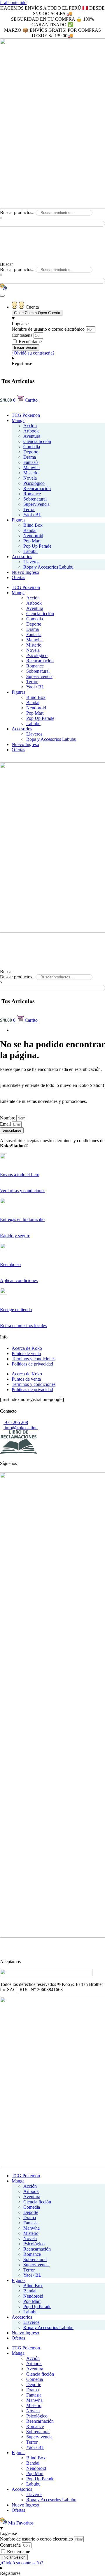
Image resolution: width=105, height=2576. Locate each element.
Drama (30, 457)
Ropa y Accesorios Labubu (48, 567)
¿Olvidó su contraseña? (33, 353)
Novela (30, 478)
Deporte (31, 452)
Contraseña (22, 335)
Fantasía (31, 462)
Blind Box (33, 525)
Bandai (30, 530)
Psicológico (34, 483)
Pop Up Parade (37, 546)
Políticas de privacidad (32, 1364)
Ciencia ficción (37, 441)
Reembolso (10, 1264)
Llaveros (31, 562)
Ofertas (18, 577)
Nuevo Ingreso (25, 572)
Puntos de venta (26, 1353)
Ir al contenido (13, 2)
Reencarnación (37, 488)
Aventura (32, 436)
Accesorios (22, 557)
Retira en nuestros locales (23, 1326)
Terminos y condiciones (34, 1359)
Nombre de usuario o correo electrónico (48, 329)
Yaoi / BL (32, 515)
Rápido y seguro (15, 1236)
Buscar (6, 264)
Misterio (31, 473)
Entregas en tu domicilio (22, 1219)
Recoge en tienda (16, 1310)
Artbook (31, 431)
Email (6, 1124)
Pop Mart (32, 541)
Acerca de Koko (27, 1348)
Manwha (32, 468)
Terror (29, 509)
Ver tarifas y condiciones (23, 1191)
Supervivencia (36, 504)
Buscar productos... (18, 212)
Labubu (30, 551)
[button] (52, 230)
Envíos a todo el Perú (20, 1175)
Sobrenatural (35, 499)
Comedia (32, 447)
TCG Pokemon (26, 415)
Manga (18, 420)
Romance (32, 494)
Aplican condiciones (19, 1280)
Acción (30, 426)
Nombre (8, 1118)
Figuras (19, 520)
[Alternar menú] (2, 296)
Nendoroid (33, 536)
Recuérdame (30, 342)
